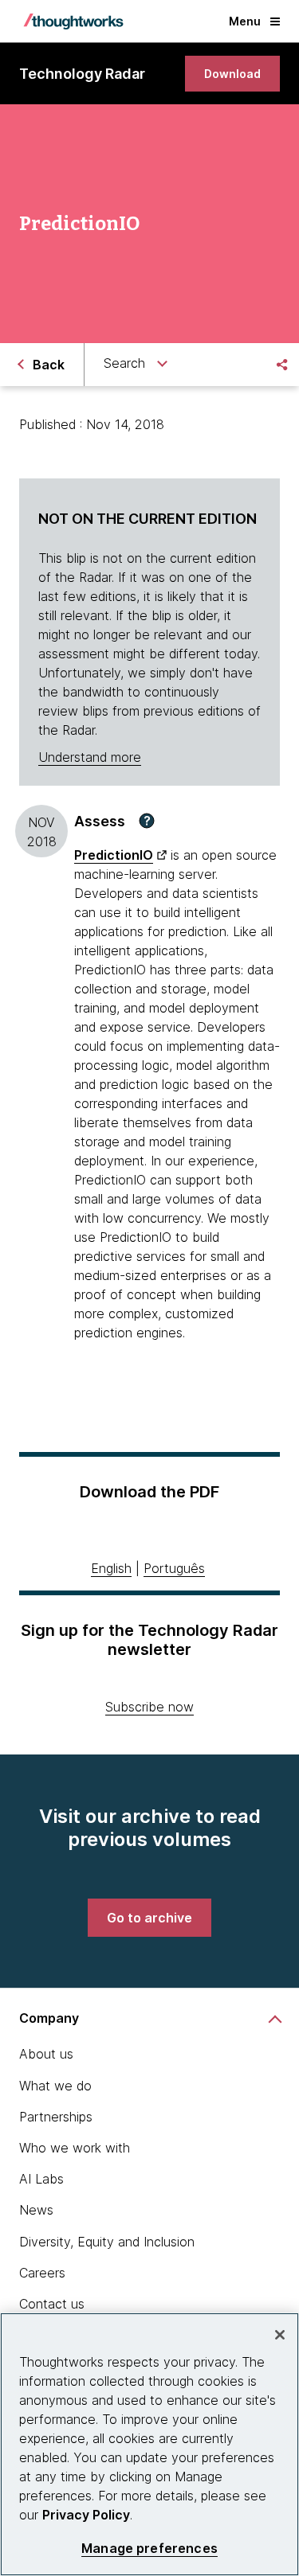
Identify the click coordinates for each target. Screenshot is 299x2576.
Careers (42, 2273)
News (36, 2210)
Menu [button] (245, 21)
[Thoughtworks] (73, 21)
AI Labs (41, 2179)
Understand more (90, 757)
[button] (147, 821)
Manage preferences (149, 2549)
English (111, 1568)
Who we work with (75, 2148)
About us (46, 2054)
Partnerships (56, 2117)
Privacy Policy (86, 2515)
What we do (55, 2086)
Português (174, 1568)
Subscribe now (149, 1707)
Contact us (52, 2304)
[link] (232, 74)
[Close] (280, 2335)
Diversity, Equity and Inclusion (107, 2242)
